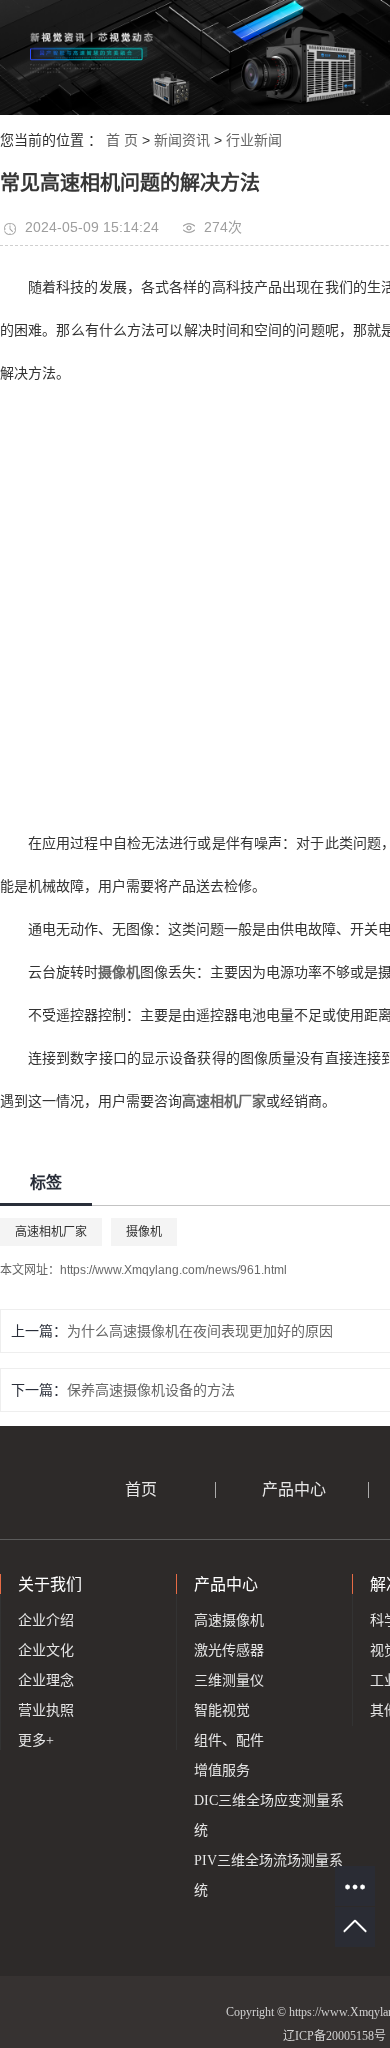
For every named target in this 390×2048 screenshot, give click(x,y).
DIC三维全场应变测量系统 (269, 1815)
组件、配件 (229, 1740)
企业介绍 (46, 1620)
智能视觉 (222, 1710)
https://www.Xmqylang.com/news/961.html (173, 1270)
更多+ (36, 1740)
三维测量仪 (229, 1680)
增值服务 (222, 1770)
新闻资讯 (182, 140)
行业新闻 (254, 140)
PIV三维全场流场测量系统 (268, 1875)
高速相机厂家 (51, 1232)
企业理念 (46, 1680)
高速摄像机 (229, 1620)
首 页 (122, 140)
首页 (141, 1489)
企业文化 (46, 1650)
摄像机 (144, 1232)
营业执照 (46, 1710)
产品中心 (294, 1489)
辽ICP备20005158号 (334, 2036)
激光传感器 (229, 1650)
